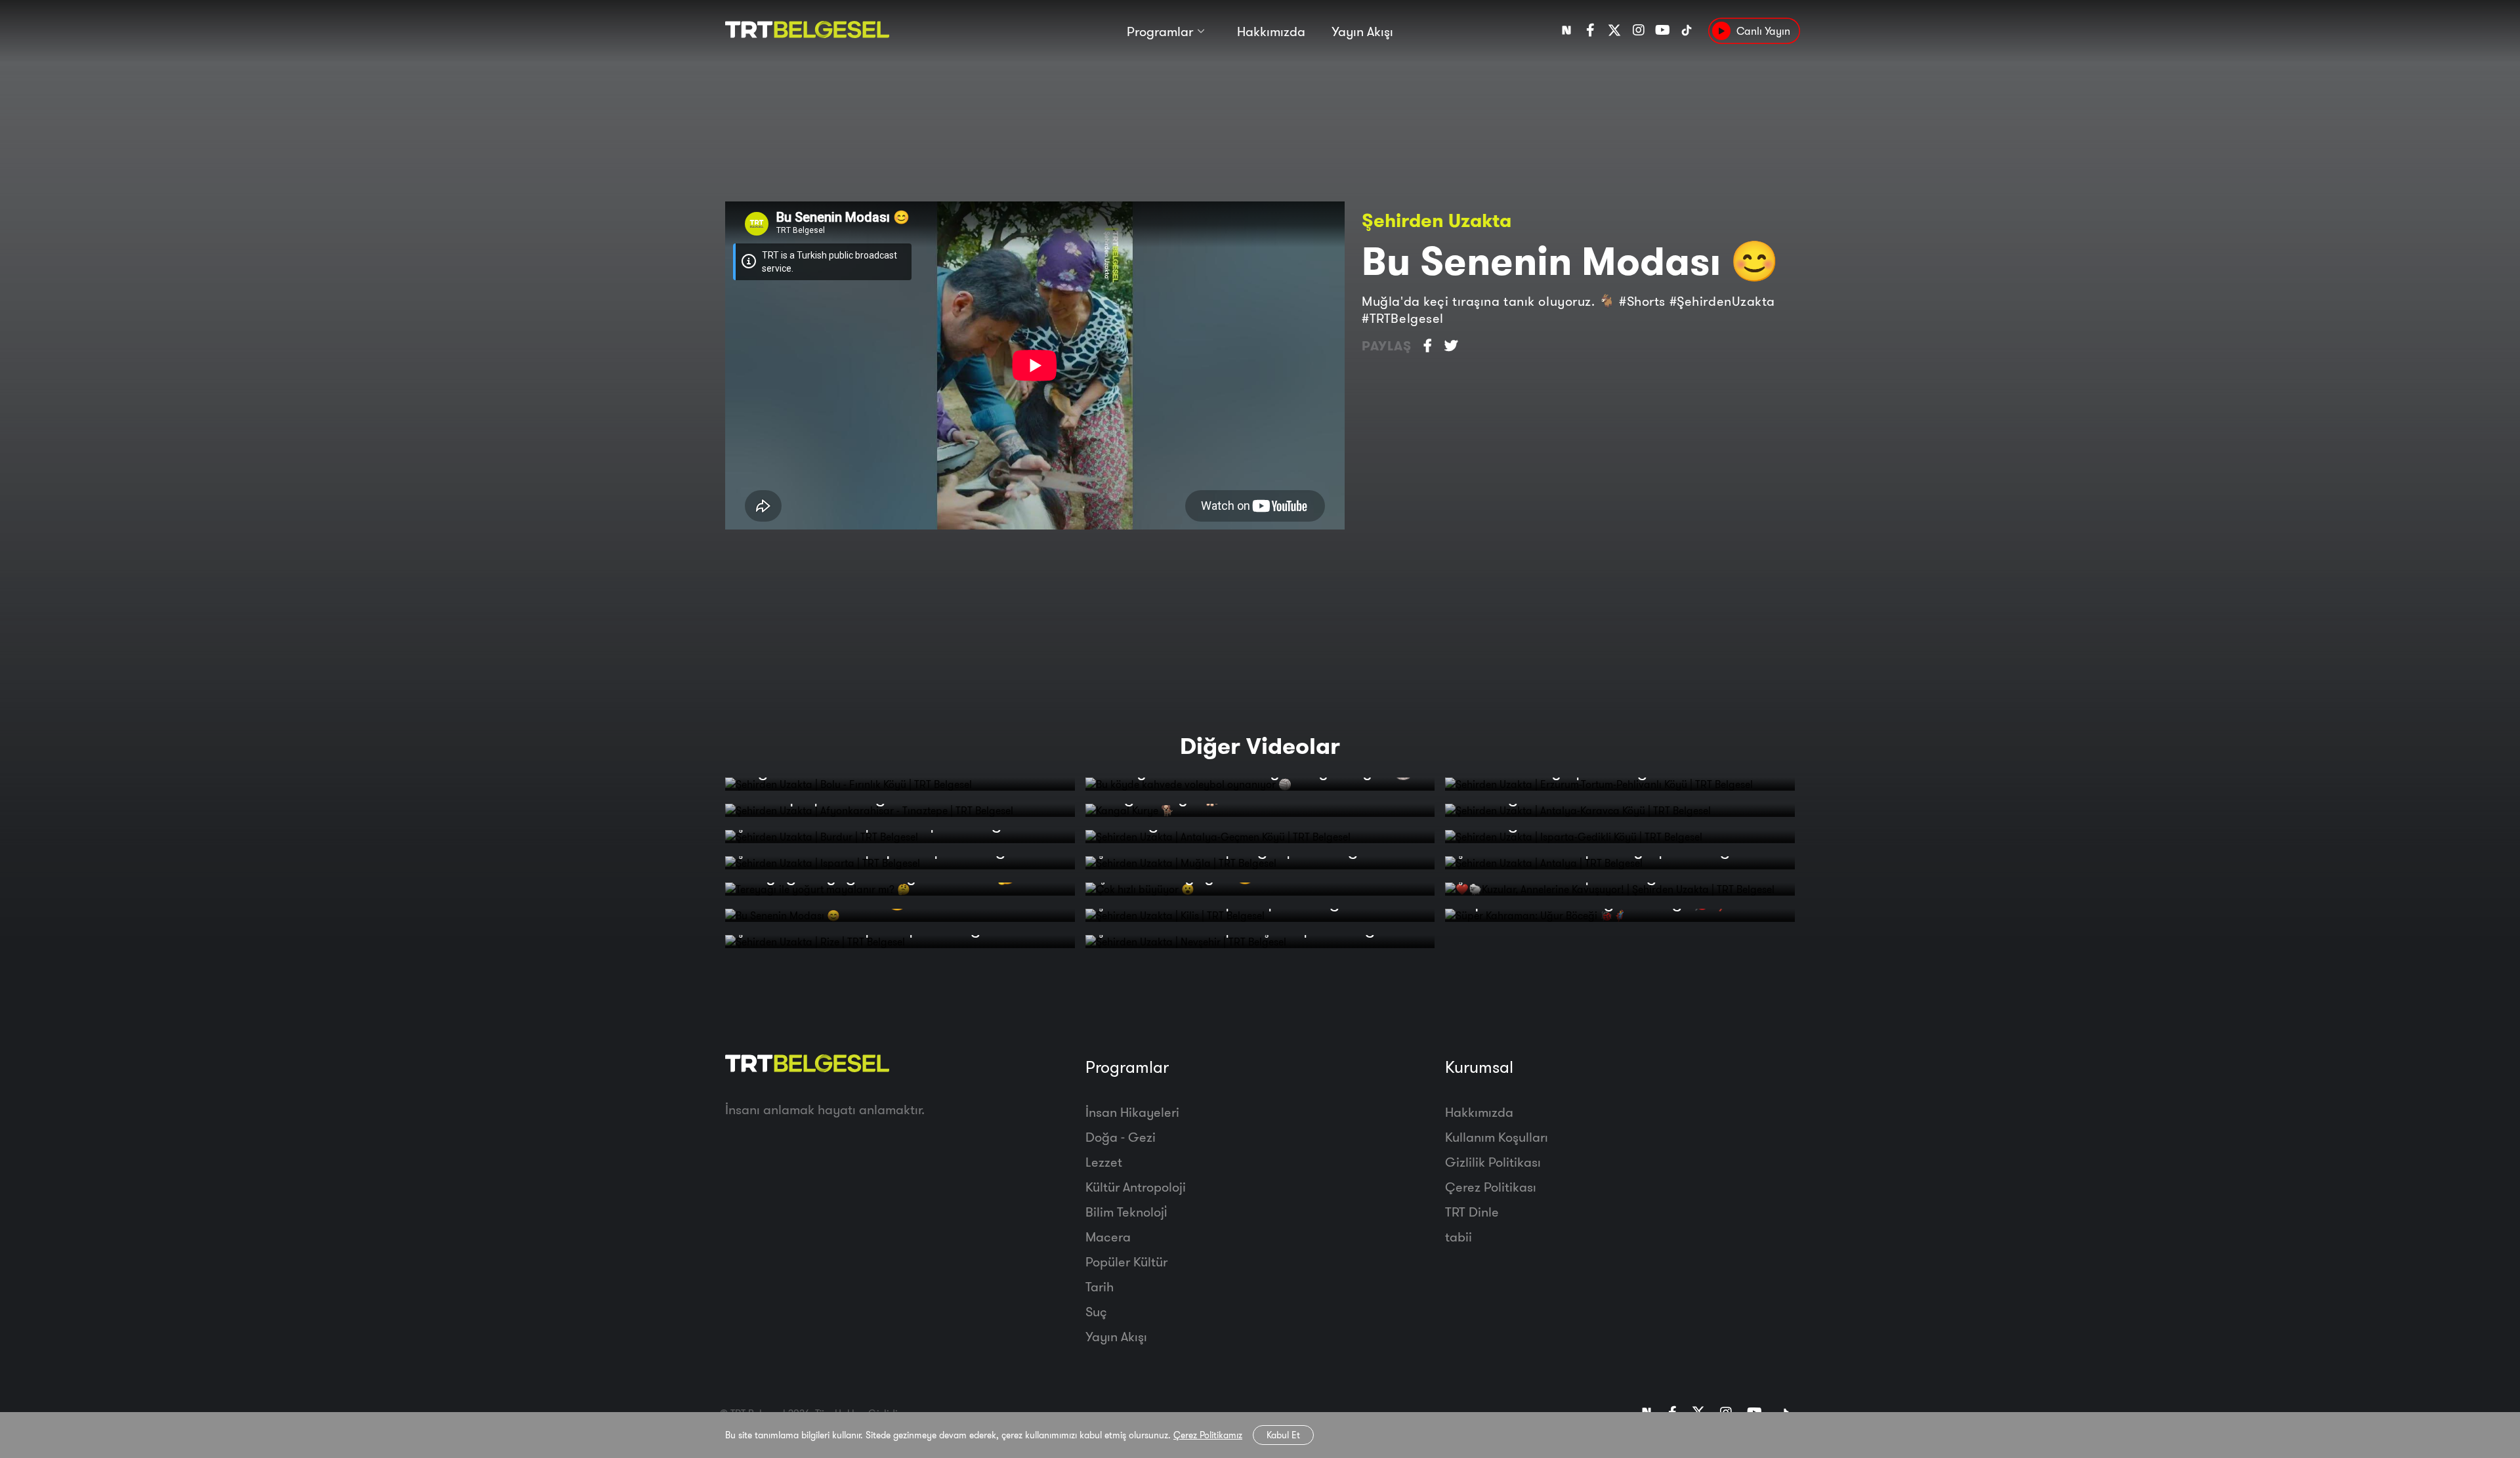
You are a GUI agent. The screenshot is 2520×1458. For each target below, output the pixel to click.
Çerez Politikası (1491, 1187)
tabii (1459, 1237)
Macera (1108, 1237)
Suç (1096, 1311)
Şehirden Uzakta (1437, 220)
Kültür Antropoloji (1136, 1187)
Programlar (1160, 31)
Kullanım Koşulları (1497, 1137)
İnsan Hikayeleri (1132, 1112)
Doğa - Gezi (1121, 1137)
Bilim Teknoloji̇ (1126, 1212)
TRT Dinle (1472, 1212)
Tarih (1100, 1286)
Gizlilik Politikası (1493, 1162)
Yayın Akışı (1362, 31)
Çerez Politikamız (1208, 1435)
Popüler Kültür (1126, 1261)
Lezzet (1104, 1162)
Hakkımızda (1271, 31)
